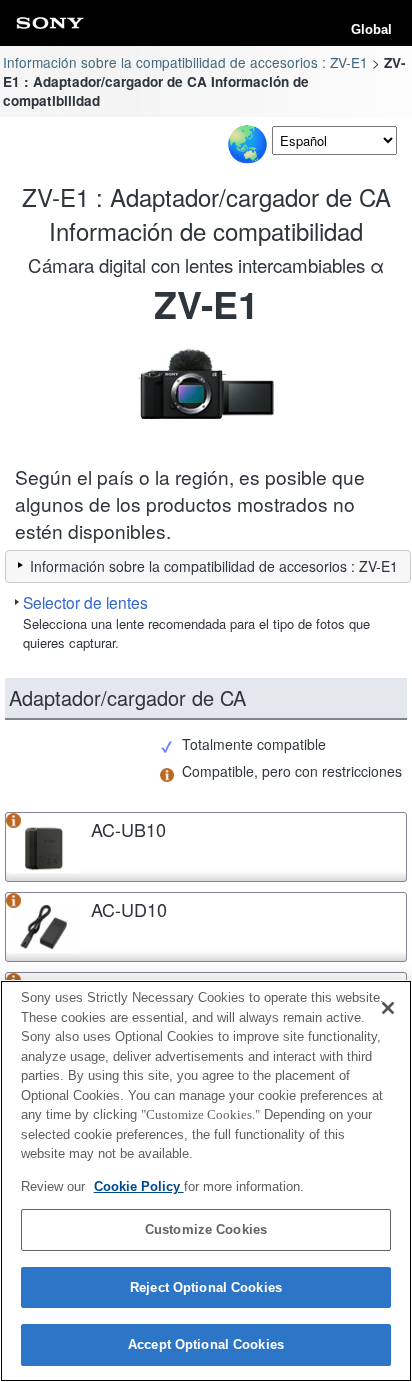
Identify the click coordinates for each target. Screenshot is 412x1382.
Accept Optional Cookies (206, 1344)
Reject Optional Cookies (206, 1287)
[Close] (388, 1008)
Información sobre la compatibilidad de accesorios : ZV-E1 (185, 62)
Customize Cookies (206, 1229)
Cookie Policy (139, 1186)
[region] (206, 1181)
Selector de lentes (85, 602)
